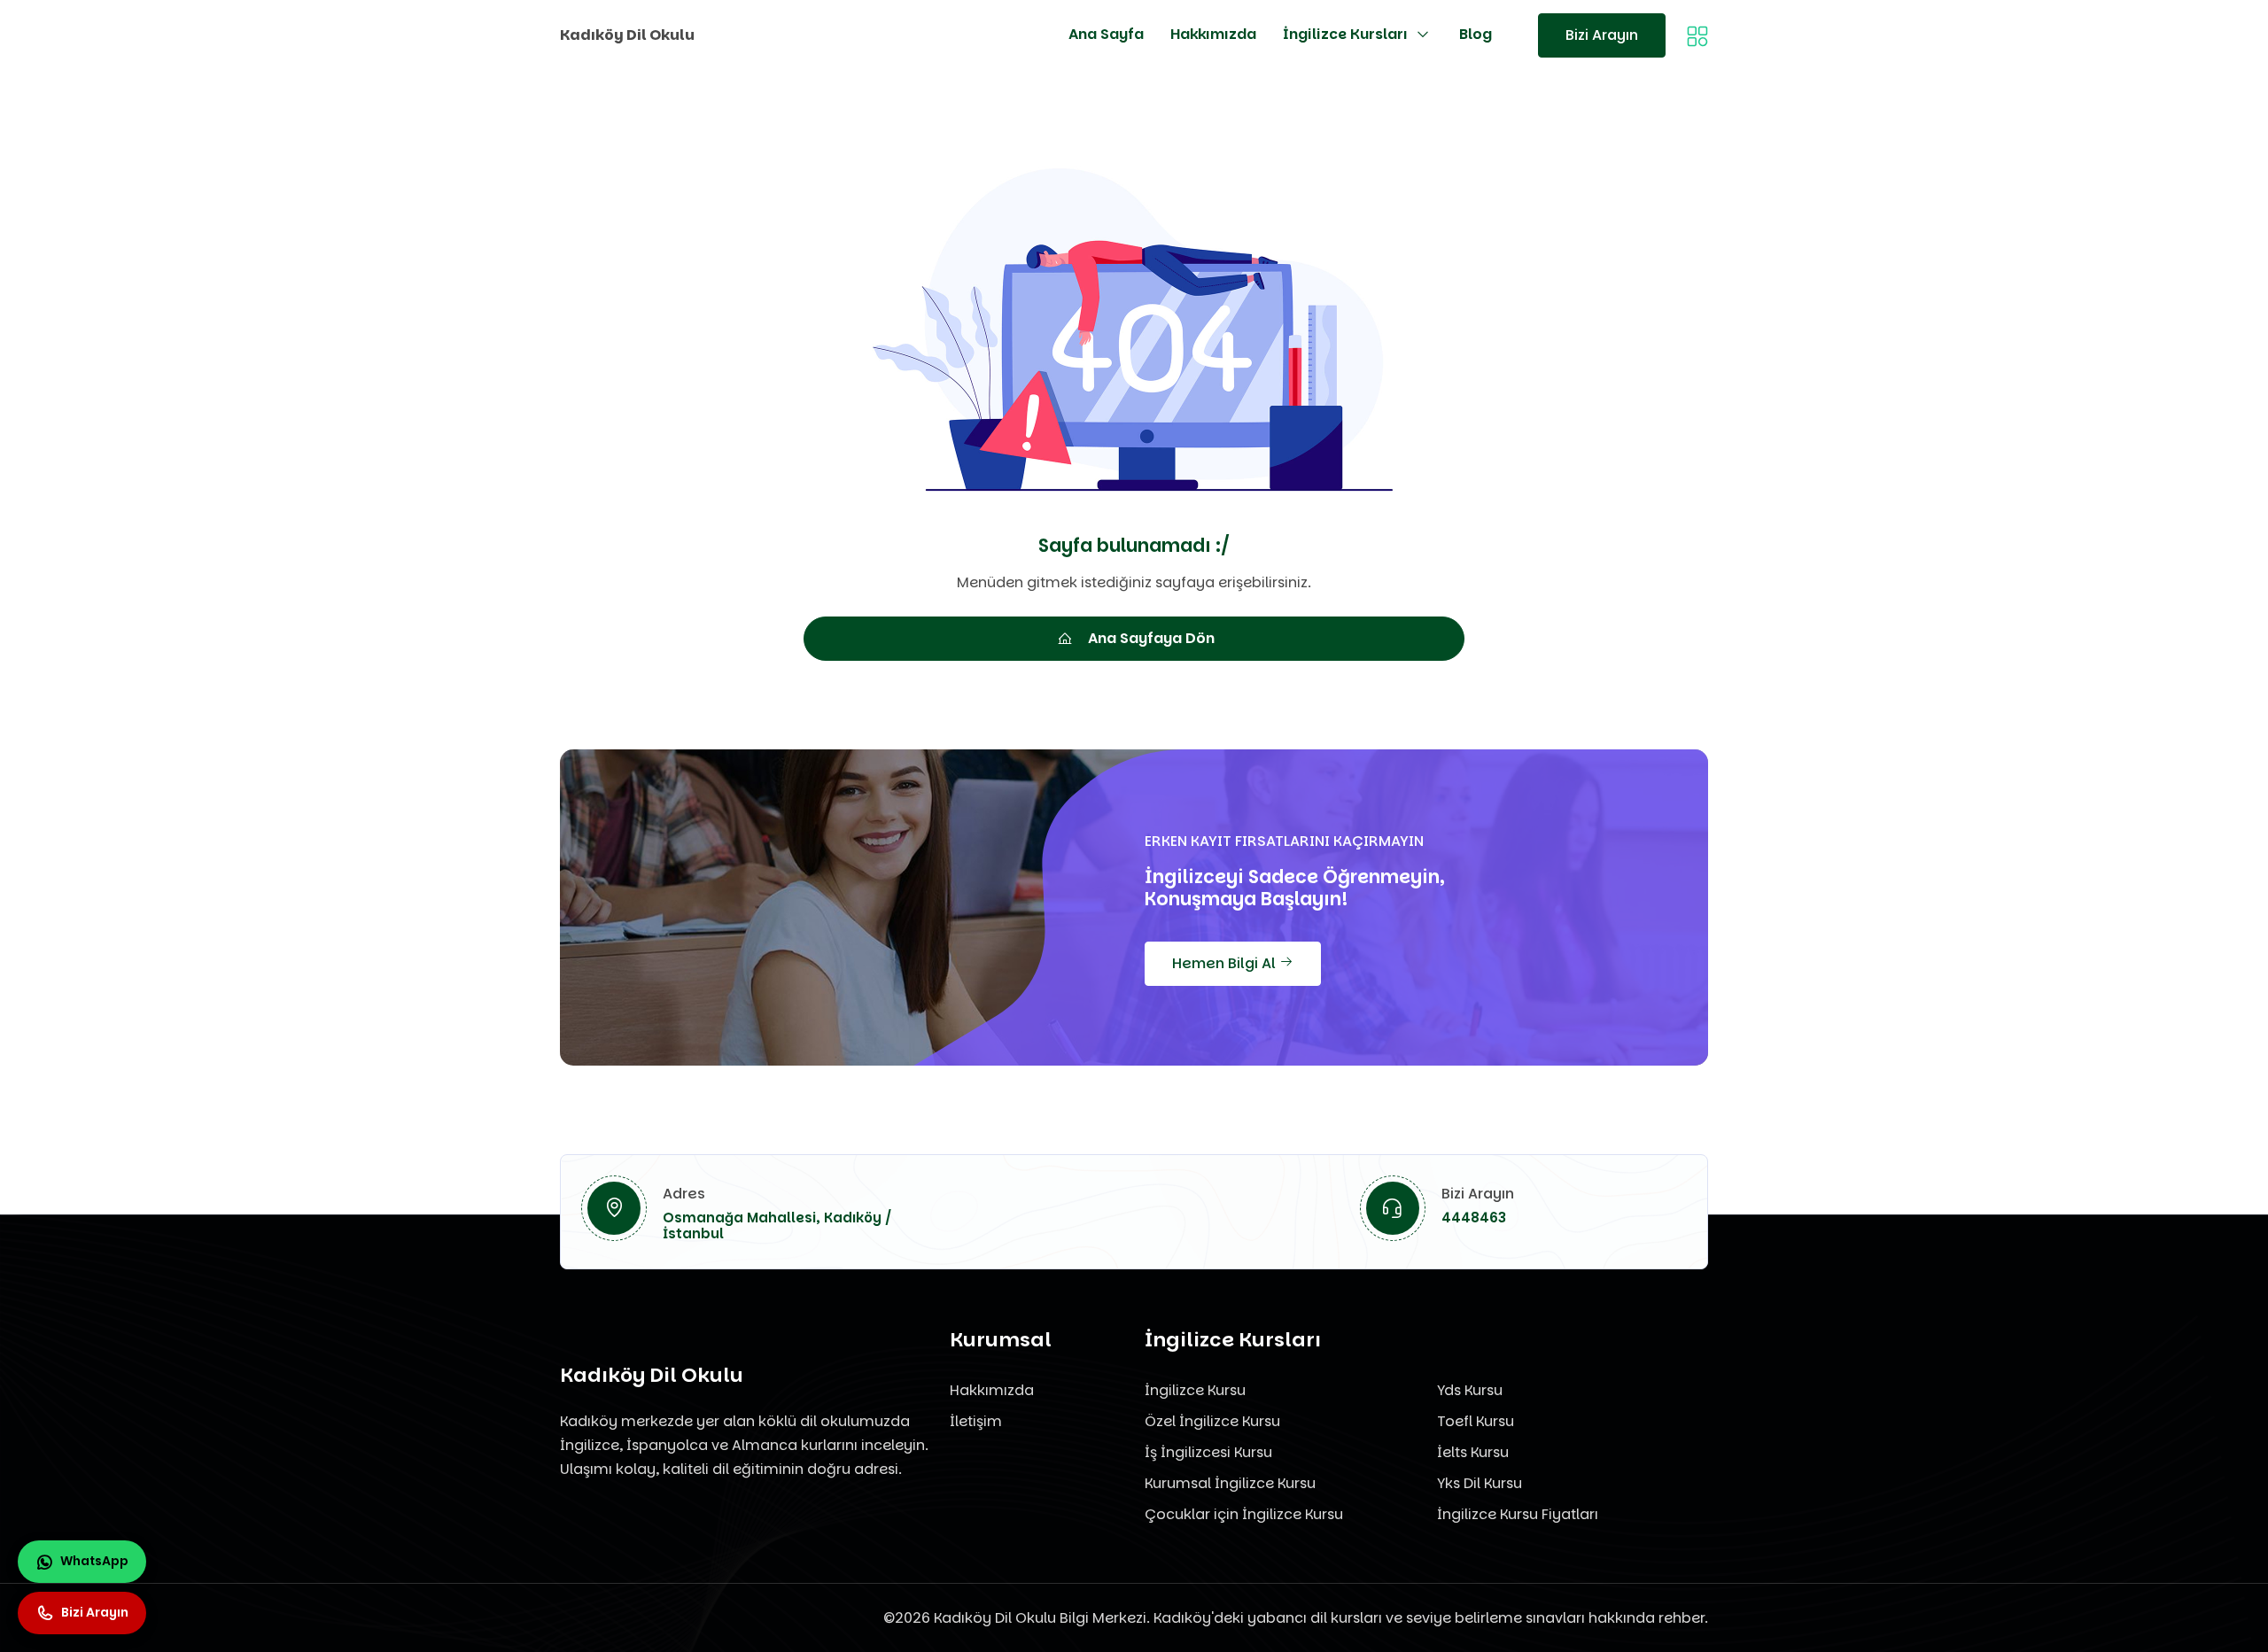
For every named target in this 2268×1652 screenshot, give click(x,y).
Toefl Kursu (1476, 1421)
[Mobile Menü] (1697, 35)
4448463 (1474, 1218)
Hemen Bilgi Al (1226, 963)
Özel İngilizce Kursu (1212, 1421)
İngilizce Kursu (1195, 1390)
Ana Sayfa (1106, 34)
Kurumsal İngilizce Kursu (1230, 1483)
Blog (1476, 34)
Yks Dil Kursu (1480, 1483)
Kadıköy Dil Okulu (627, 35)
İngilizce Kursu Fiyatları (1518, 1514)
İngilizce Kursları (1345, 34)
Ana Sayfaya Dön (1151, 638)
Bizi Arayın (1602, 35)
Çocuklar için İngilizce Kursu (1244, 1514)
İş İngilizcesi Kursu (1208, 1452)
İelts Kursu (1473, 1452)
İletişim (976, 1421)
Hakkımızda (1213, 34)
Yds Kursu (1470, 1390)
